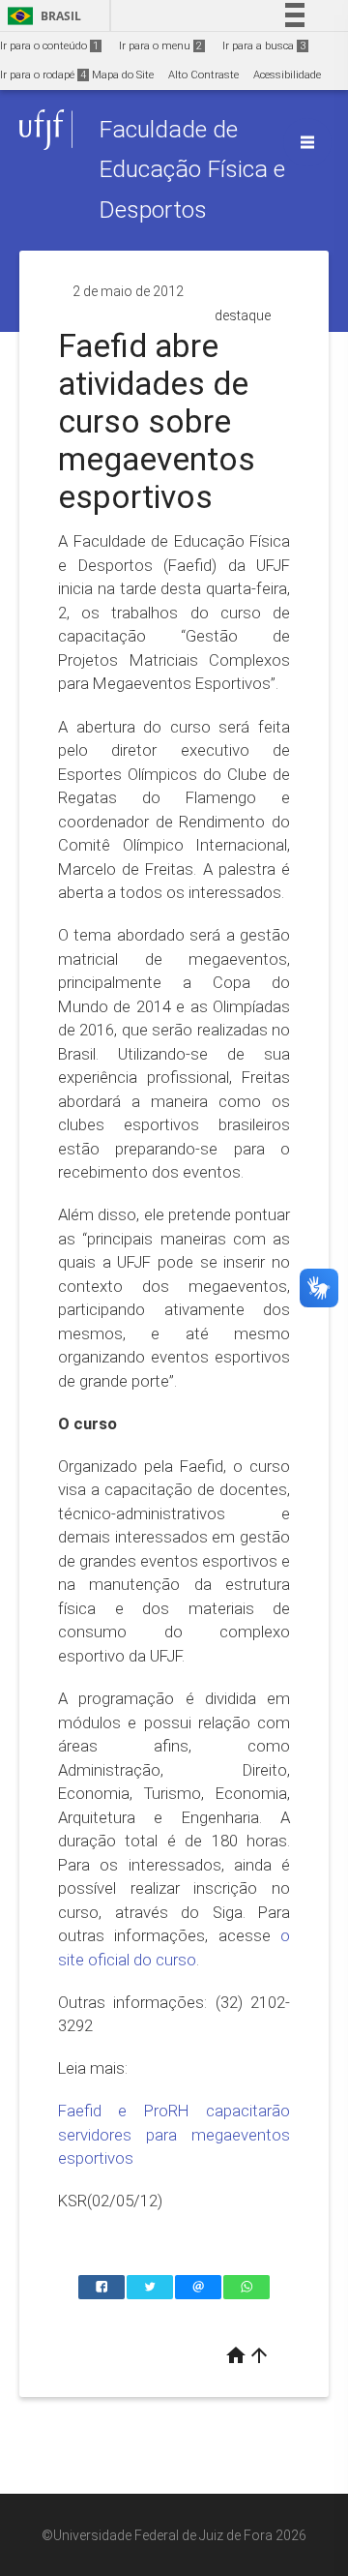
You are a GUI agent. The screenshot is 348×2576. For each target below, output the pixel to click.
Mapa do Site (123, 75)
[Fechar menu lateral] (307, 142)
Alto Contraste (203, 75)
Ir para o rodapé (43, 75)
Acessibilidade (287, 75)
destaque (243, 315)
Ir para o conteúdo (49, 46)
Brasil (41, 16)
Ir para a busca (264, 46)
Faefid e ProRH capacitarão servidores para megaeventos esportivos (174, 2134)
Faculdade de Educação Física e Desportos (192, 169)
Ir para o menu (160, 46)
